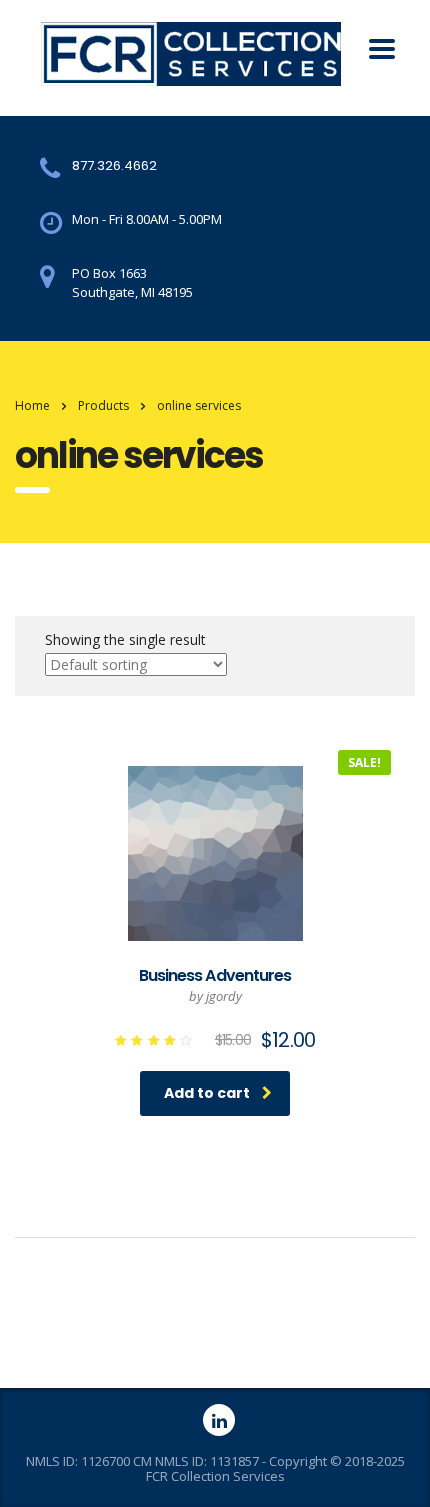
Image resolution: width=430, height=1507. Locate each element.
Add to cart (207, 1093)
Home (32, 405)
